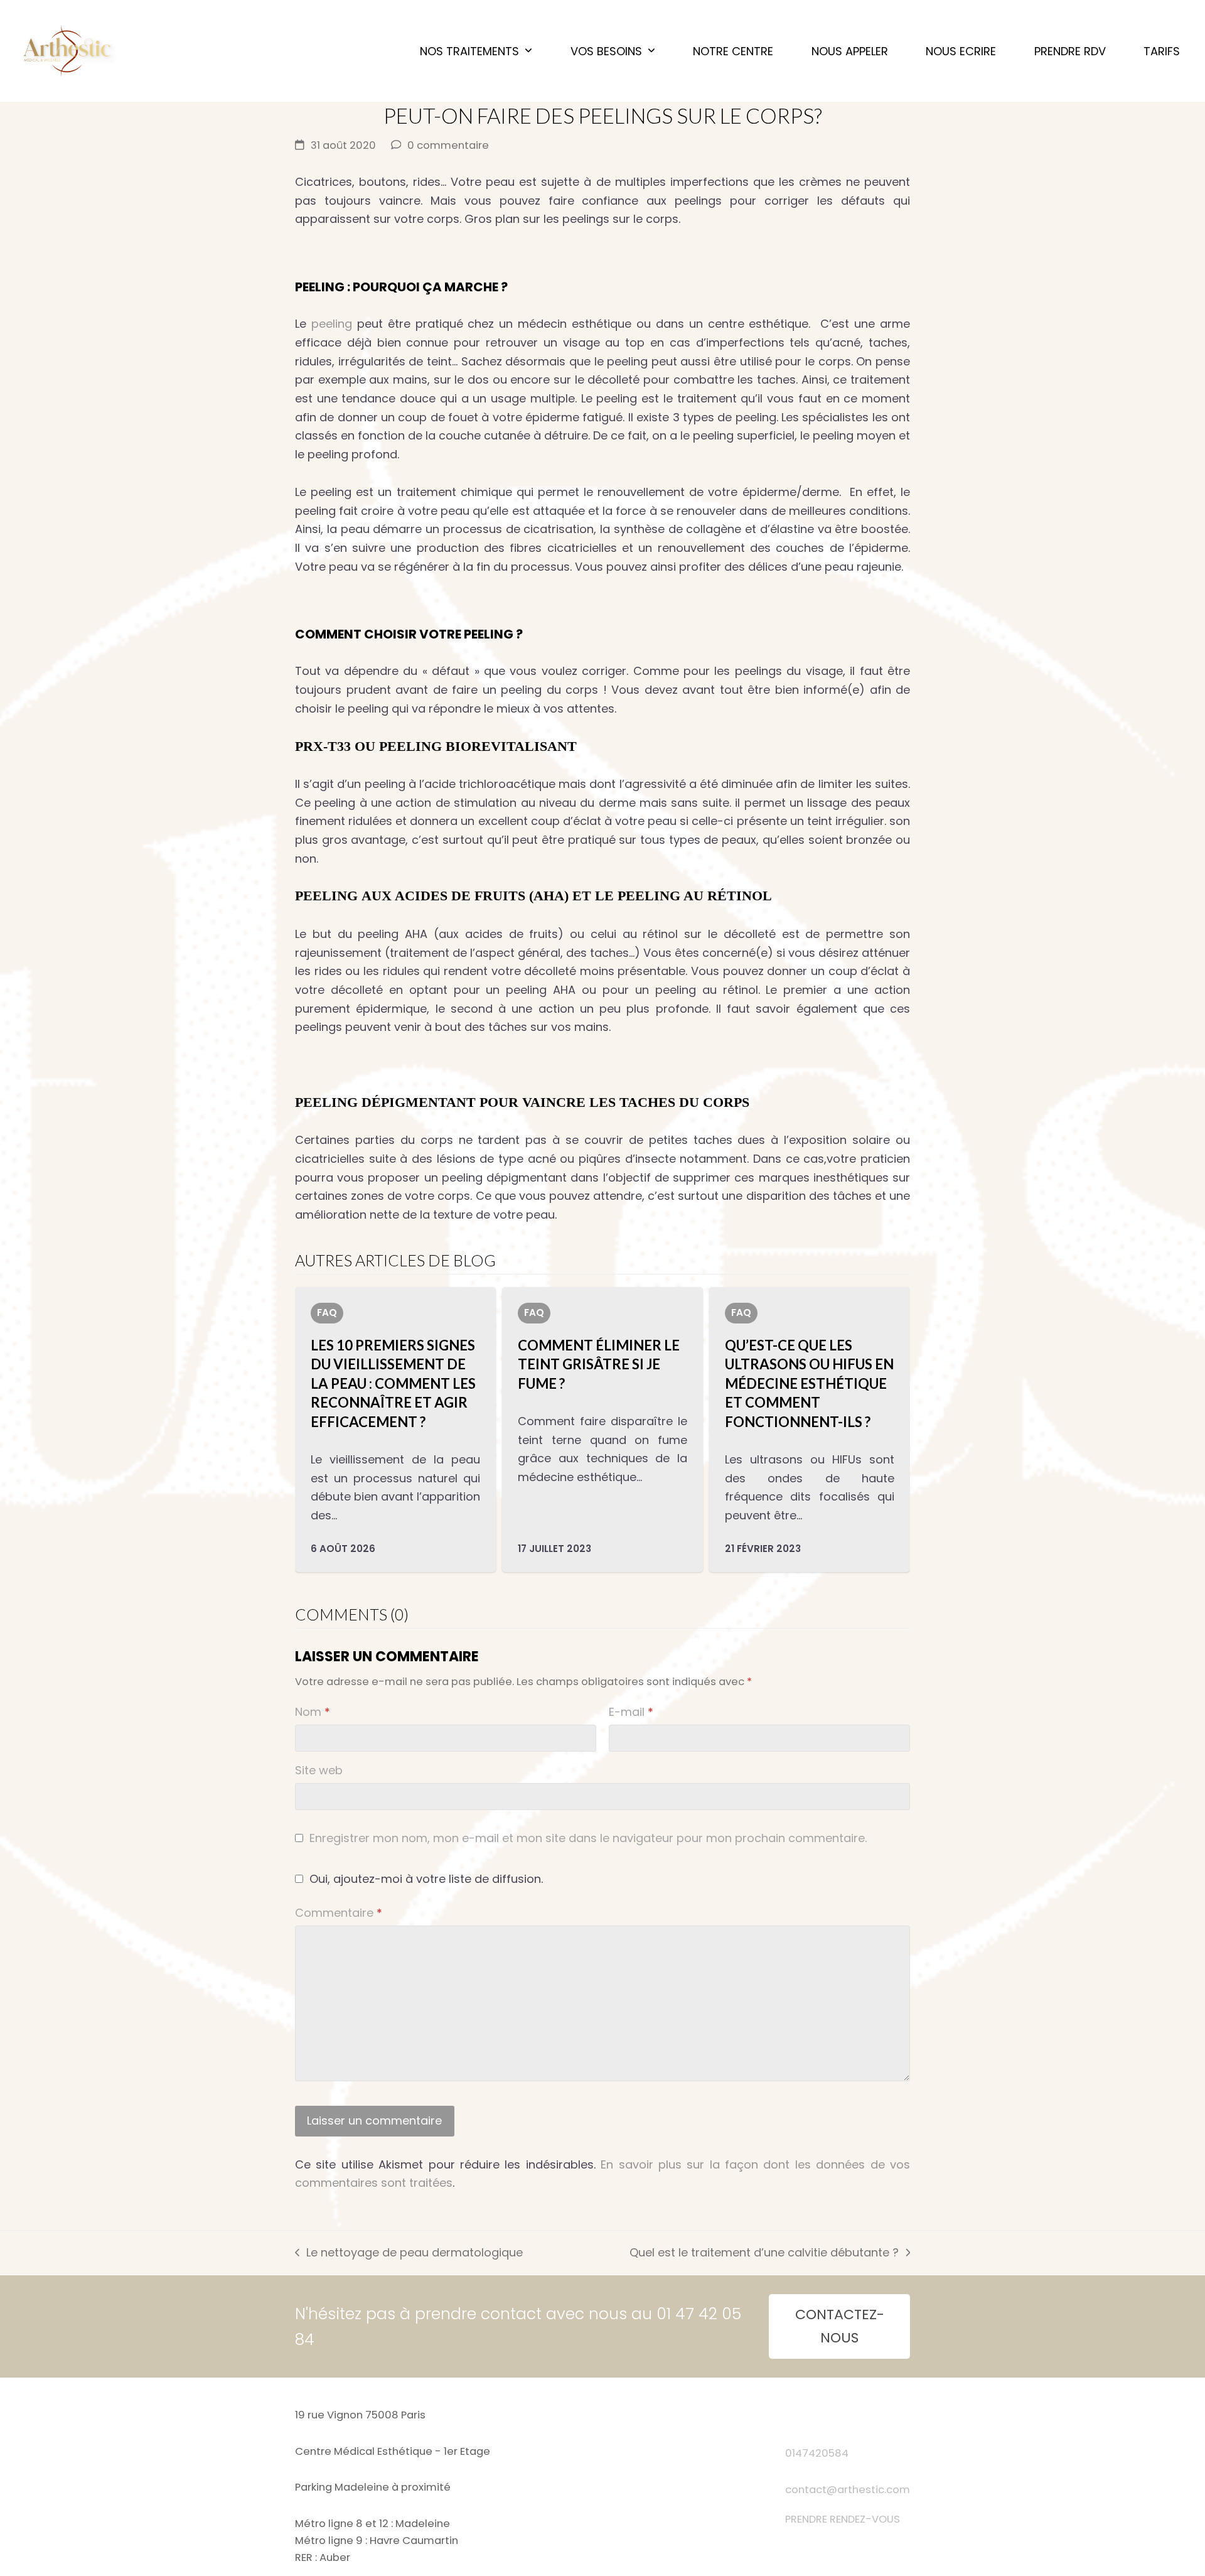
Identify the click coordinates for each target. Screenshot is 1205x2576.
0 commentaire (448, 145)
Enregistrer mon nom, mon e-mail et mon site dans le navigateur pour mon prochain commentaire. (588, 1838)
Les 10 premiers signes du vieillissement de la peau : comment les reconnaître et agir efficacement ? (393, 1383)
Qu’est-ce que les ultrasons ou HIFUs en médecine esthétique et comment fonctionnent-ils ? (809, 1383)
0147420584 (817, 2453)
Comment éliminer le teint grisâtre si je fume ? (599, 1364)
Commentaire (339, 1913)
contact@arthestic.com (848, 2490)
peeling (332, 324)
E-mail (631, 1712)
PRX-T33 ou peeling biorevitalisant (436, 746)
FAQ (327, 1312)
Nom (313, 1712)
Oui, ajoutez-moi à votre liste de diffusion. (425, 1879)
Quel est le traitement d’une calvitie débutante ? (764, 2253)
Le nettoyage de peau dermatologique (409, 2253)
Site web (319, 1770)
